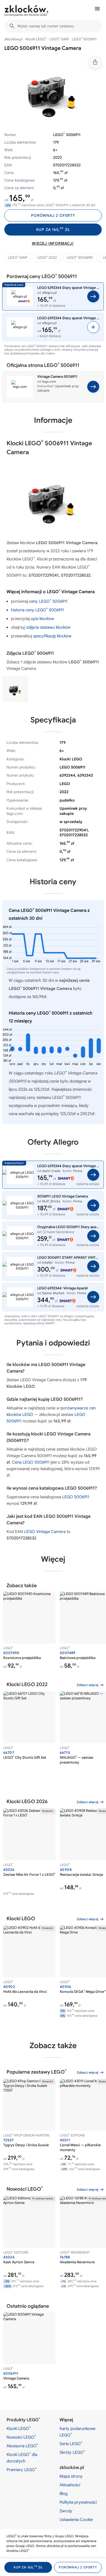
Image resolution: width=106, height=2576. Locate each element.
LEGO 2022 (47, 257)
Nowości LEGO (21, 2437)
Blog (64, 2494)
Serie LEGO (71, 2443)
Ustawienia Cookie (76, 2520)
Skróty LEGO (72, 2452)
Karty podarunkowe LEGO (77, 2432)
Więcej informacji (53, 243)
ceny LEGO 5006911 (48, 601)
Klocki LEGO (36, 39)
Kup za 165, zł (53, 229)
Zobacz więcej (88, 1685)
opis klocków (42, 619)
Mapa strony (71, 2476)
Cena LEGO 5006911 (31, 1462)
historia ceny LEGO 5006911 (37, 610)
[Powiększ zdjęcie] (53, 91)
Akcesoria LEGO (22, 2446)
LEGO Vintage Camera (45, 1532)
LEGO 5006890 (80, 257)
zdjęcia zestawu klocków (48, 627)
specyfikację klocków (52, 636)
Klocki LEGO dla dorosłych (22, 2458)
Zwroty (66, 2511)
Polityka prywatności (78, 2502)
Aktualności (70, 2485)
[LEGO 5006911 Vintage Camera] (15, 689)
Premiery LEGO (22, 2470)
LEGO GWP (59, 39)
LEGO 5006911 (76, 1497)
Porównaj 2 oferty (53, 215)
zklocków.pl (13, 39)
